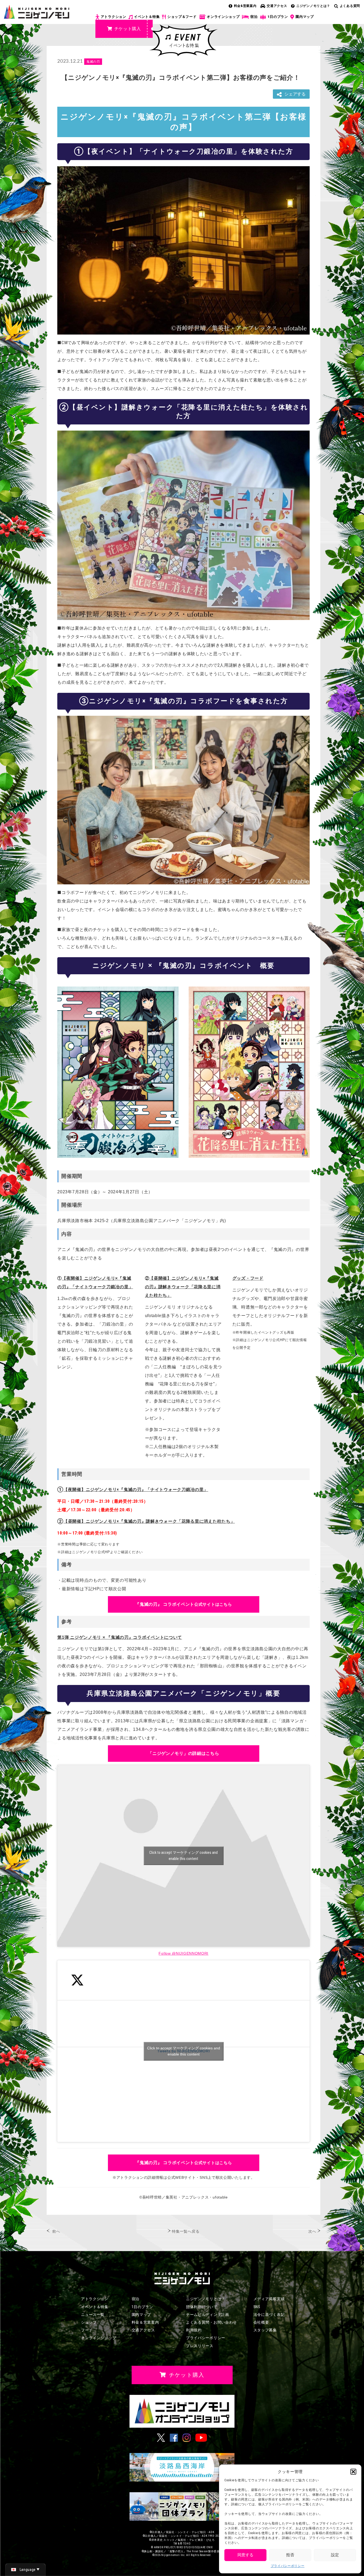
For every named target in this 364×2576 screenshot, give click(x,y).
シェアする (295, 94)
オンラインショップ (223, 17)
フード (87, 2330)
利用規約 (194, 2330)
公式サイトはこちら (183, 1604)
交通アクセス (277, 6)
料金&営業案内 (245, 6)
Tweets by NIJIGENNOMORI (184, 2051)
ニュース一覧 (93, 2315)
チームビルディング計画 (208, 2315)
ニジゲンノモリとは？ (313, 6)
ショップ (89, 2322)
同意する (245, 2555)
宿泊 (254, 17)
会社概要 (261, 2322)
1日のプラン (278, 17)
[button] (353, 2472)
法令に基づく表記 (269, 2315)
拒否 (290, 2555)
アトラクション (114, 17)
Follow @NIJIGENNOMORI (183, 1953)
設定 (335, 2555)
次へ (312, 2231)
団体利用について (202, 2307)
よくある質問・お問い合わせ (211, 2322)
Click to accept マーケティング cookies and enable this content (183, 1856)
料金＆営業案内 (145, 2322)
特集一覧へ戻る (186, 2231)
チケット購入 (128, 29)
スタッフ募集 (265, 2330)
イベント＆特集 (147, 17)
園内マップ (305, 17)
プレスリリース (200, 2346)
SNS (257, 2307)
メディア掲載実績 (269, 2299)
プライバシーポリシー (288, 2566)
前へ (56, 2231)
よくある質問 (350, 6)
